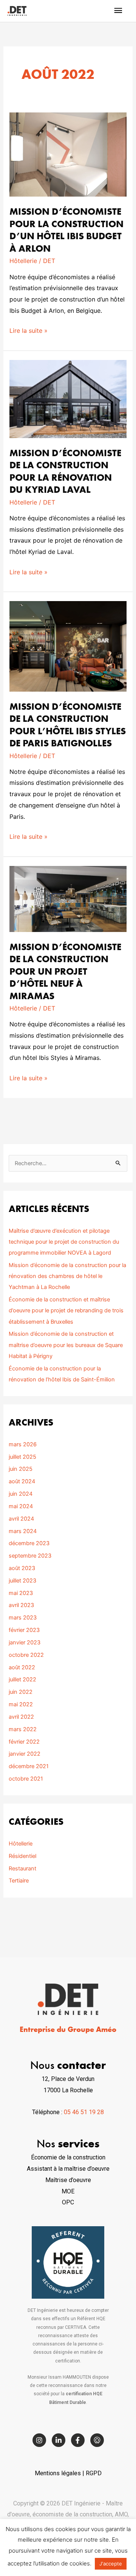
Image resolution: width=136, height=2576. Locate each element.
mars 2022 (23, 1729)
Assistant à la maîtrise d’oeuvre (68, 2169)
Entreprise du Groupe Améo (68, 2029)
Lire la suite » (29, 330)
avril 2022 (21, 1717)
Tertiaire (19, 1881)
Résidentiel (22, 1856)
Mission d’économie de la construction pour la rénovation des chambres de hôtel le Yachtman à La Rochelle (67, 1276)
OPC (68, 2202)
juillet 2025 (22, 1457)
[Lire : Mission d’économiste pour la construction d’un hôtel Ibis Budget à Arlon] (68, 155)
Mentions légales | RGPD (68, 2473)
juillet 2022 (22, 1679)
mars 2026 (23, 1444)
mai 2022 (21, 1704)
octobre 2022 (26, 1655)
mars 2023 (23, 1618)
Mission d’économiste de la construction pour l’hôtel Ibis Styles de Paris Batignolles (68, 725)
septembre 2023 (30, 1556)
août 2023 (22, 1568)
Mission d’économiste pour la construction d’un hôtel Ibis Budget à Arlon (66, 230)
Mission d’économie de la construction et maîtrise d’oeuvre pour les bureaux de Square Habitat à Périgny (66, 1345)
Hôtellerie (23, 261)
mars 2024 (23, 1531)
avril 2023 (21, 1605)
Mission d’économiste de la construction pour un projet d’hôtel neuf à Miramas (65, 971)
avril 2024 (21, 1519)
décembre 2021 (29, 1766)
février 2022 (24, 1742)
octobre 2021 (26, 1779)
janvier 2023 (25, 1642)
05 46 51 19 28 (84, 2112)
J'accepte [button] (111, 2564)
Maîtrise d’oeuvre (68, 2180)
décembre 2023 (29, 1543)
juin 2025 (21, 1469)
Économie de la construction (68, 2157)
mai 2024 (21, 1506)
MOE (68, 2191)
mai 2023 (21, 1593)
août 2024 (22, 1481)
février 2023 (24, 1630)
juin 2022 (21, 1692)
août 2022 (22, 1667)
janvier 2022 (25, 1754)
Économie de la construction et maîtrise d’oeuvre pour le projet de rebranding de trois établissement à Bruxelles (66, 1310)
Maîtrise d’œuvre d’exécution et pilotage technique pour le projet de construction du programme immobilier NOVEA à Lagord (64, 1242)
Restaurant (22, 1869)
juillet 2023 (22, 1581)
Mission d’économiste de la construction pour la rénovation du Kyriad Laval (65, 471)
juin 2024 (21, 1494)
